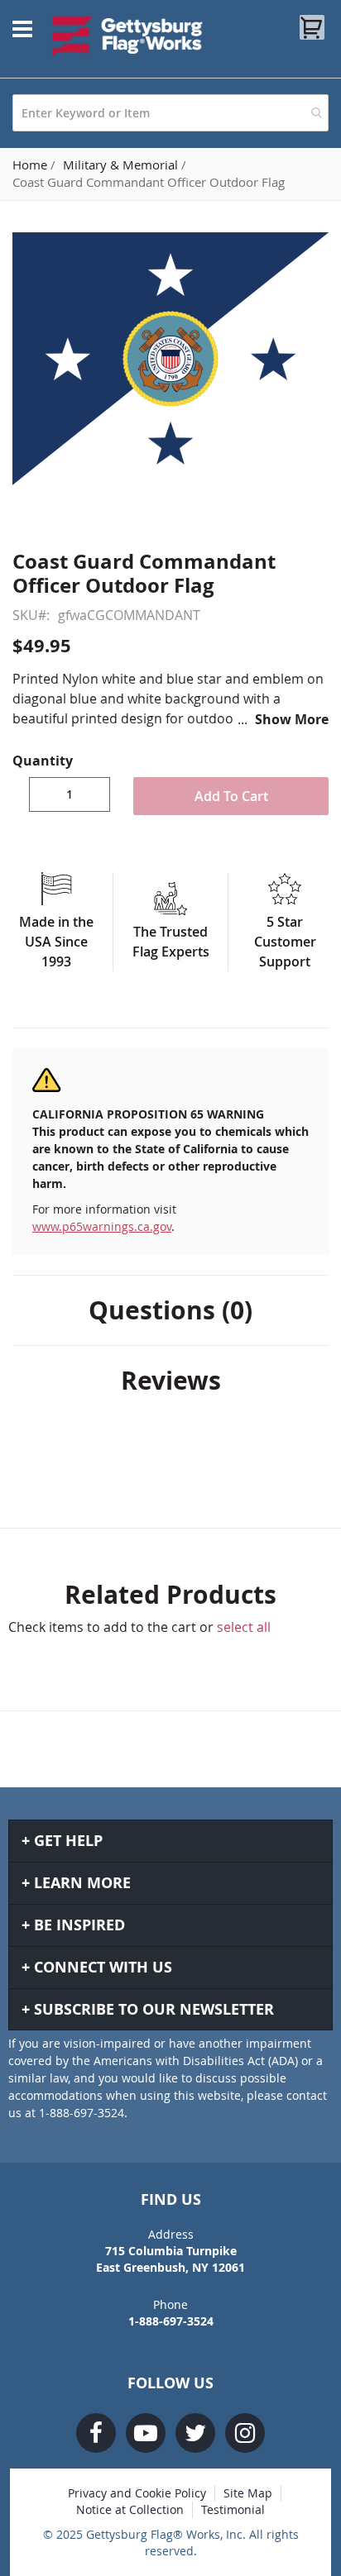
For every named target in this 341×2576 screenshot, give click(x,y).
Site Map (248, 2493)
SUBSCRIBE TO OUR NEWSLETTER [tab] (154, 2009)
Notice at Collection (130, 2509)
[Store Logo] (128, 36)
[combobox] (170, 113)
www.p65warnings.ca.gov (102, 1226)
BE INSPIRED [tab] (79, 1925)
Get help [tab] (68, 1841)
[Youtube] (146, 2433)
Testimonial (233, 2509)
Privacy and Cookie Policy (137, 2493)
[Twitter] (195, 2433)
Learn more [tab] (82, 1883)
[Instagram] (245, 2433)
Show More (292, 719)
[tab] (170, 1310)
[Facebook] (96, 2433)
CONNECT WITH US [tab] (103, 1967)
